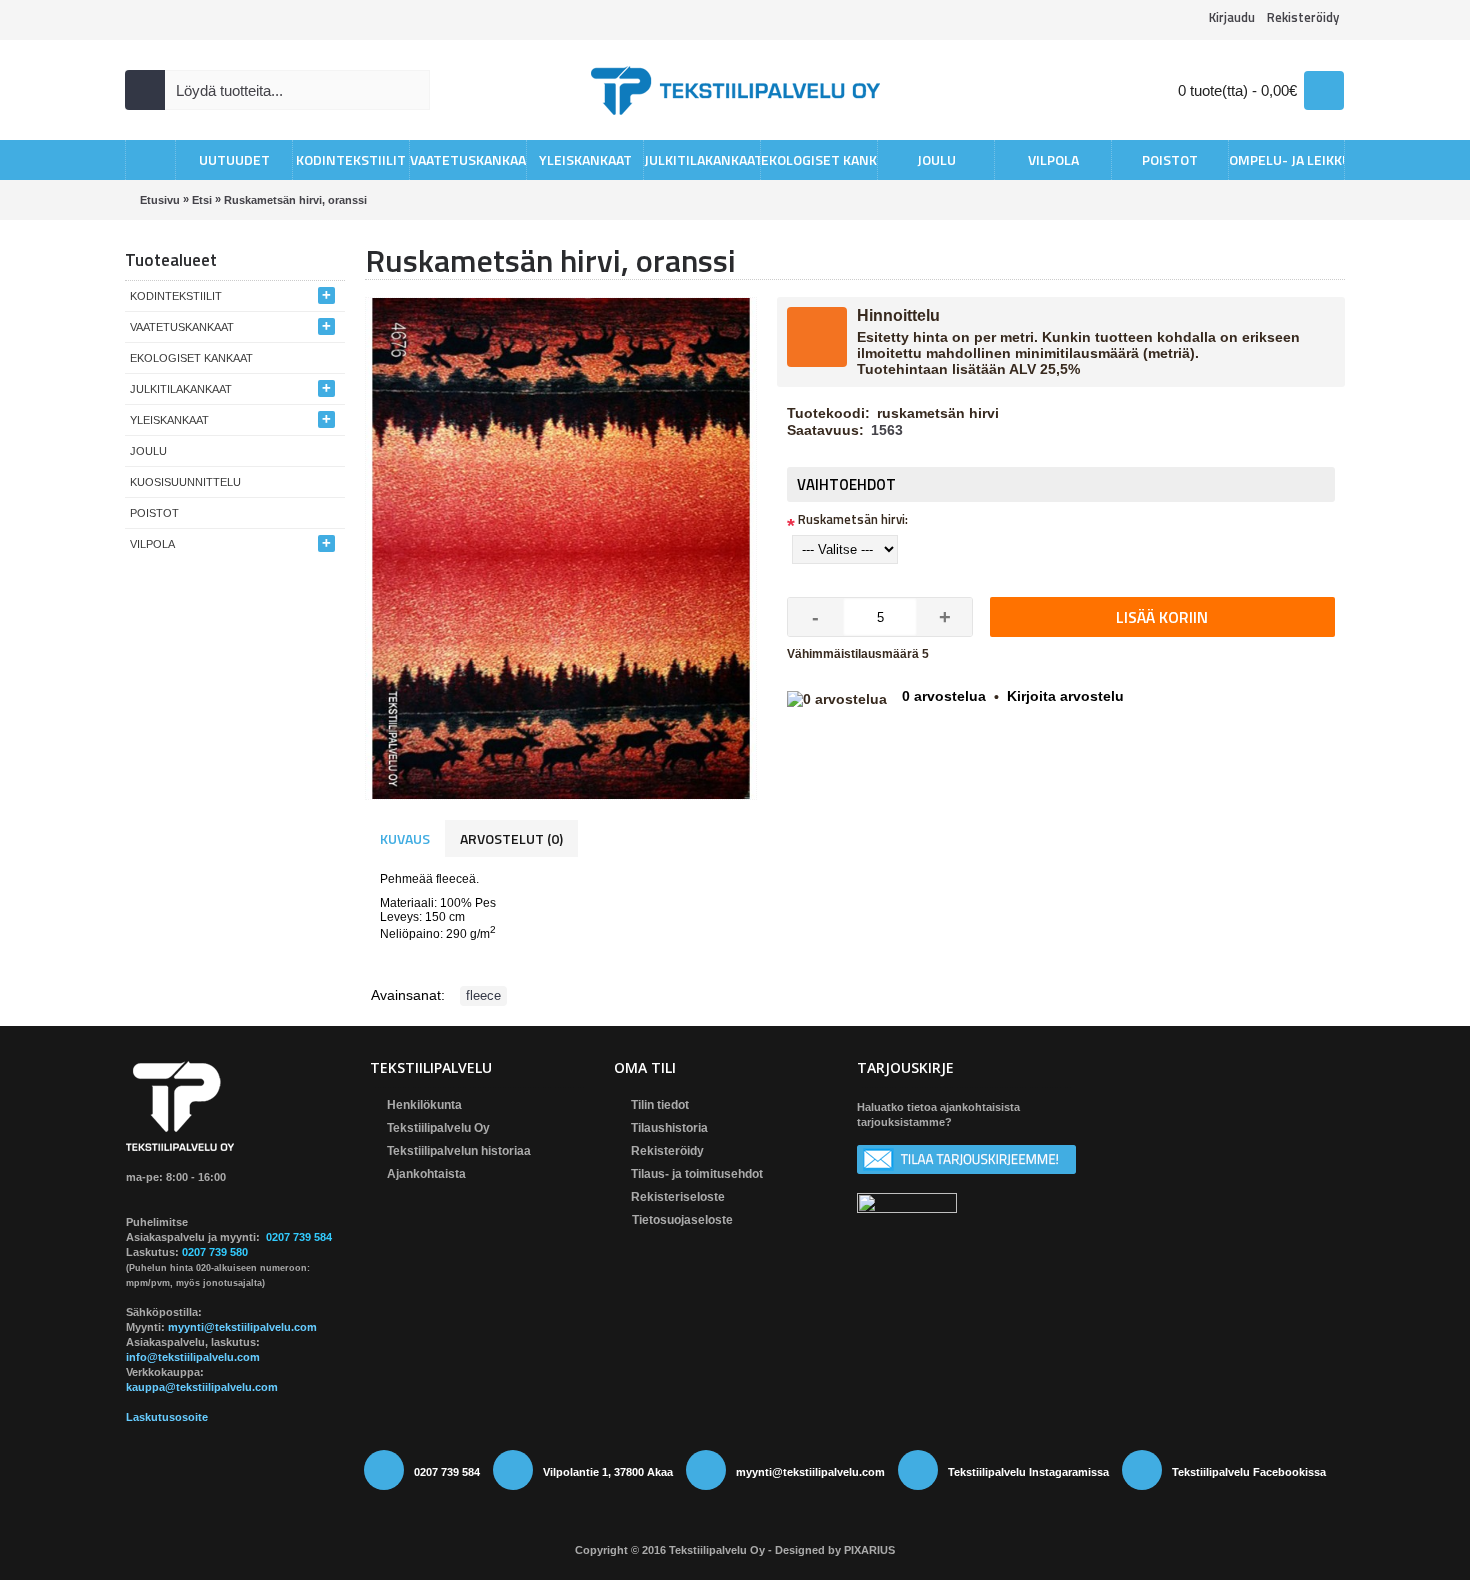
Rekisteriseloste (678, 1197)
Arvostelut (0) (511, 838)
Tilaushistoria (669, 1128)
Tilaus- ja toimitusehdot (697, 1174)
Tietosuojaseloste (682, 1221)
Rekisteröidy (667, 1151)
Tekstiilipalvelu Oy (438, 1128)
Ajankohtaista (426, 1174)
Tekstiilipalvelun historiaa (459, 1151)
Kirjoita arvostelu (1065, 696)
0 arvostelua (944, 696)
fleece (483, 995)
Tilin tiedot (660, 1105)
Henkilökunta (424, 1105)
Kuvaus (405, 838)
